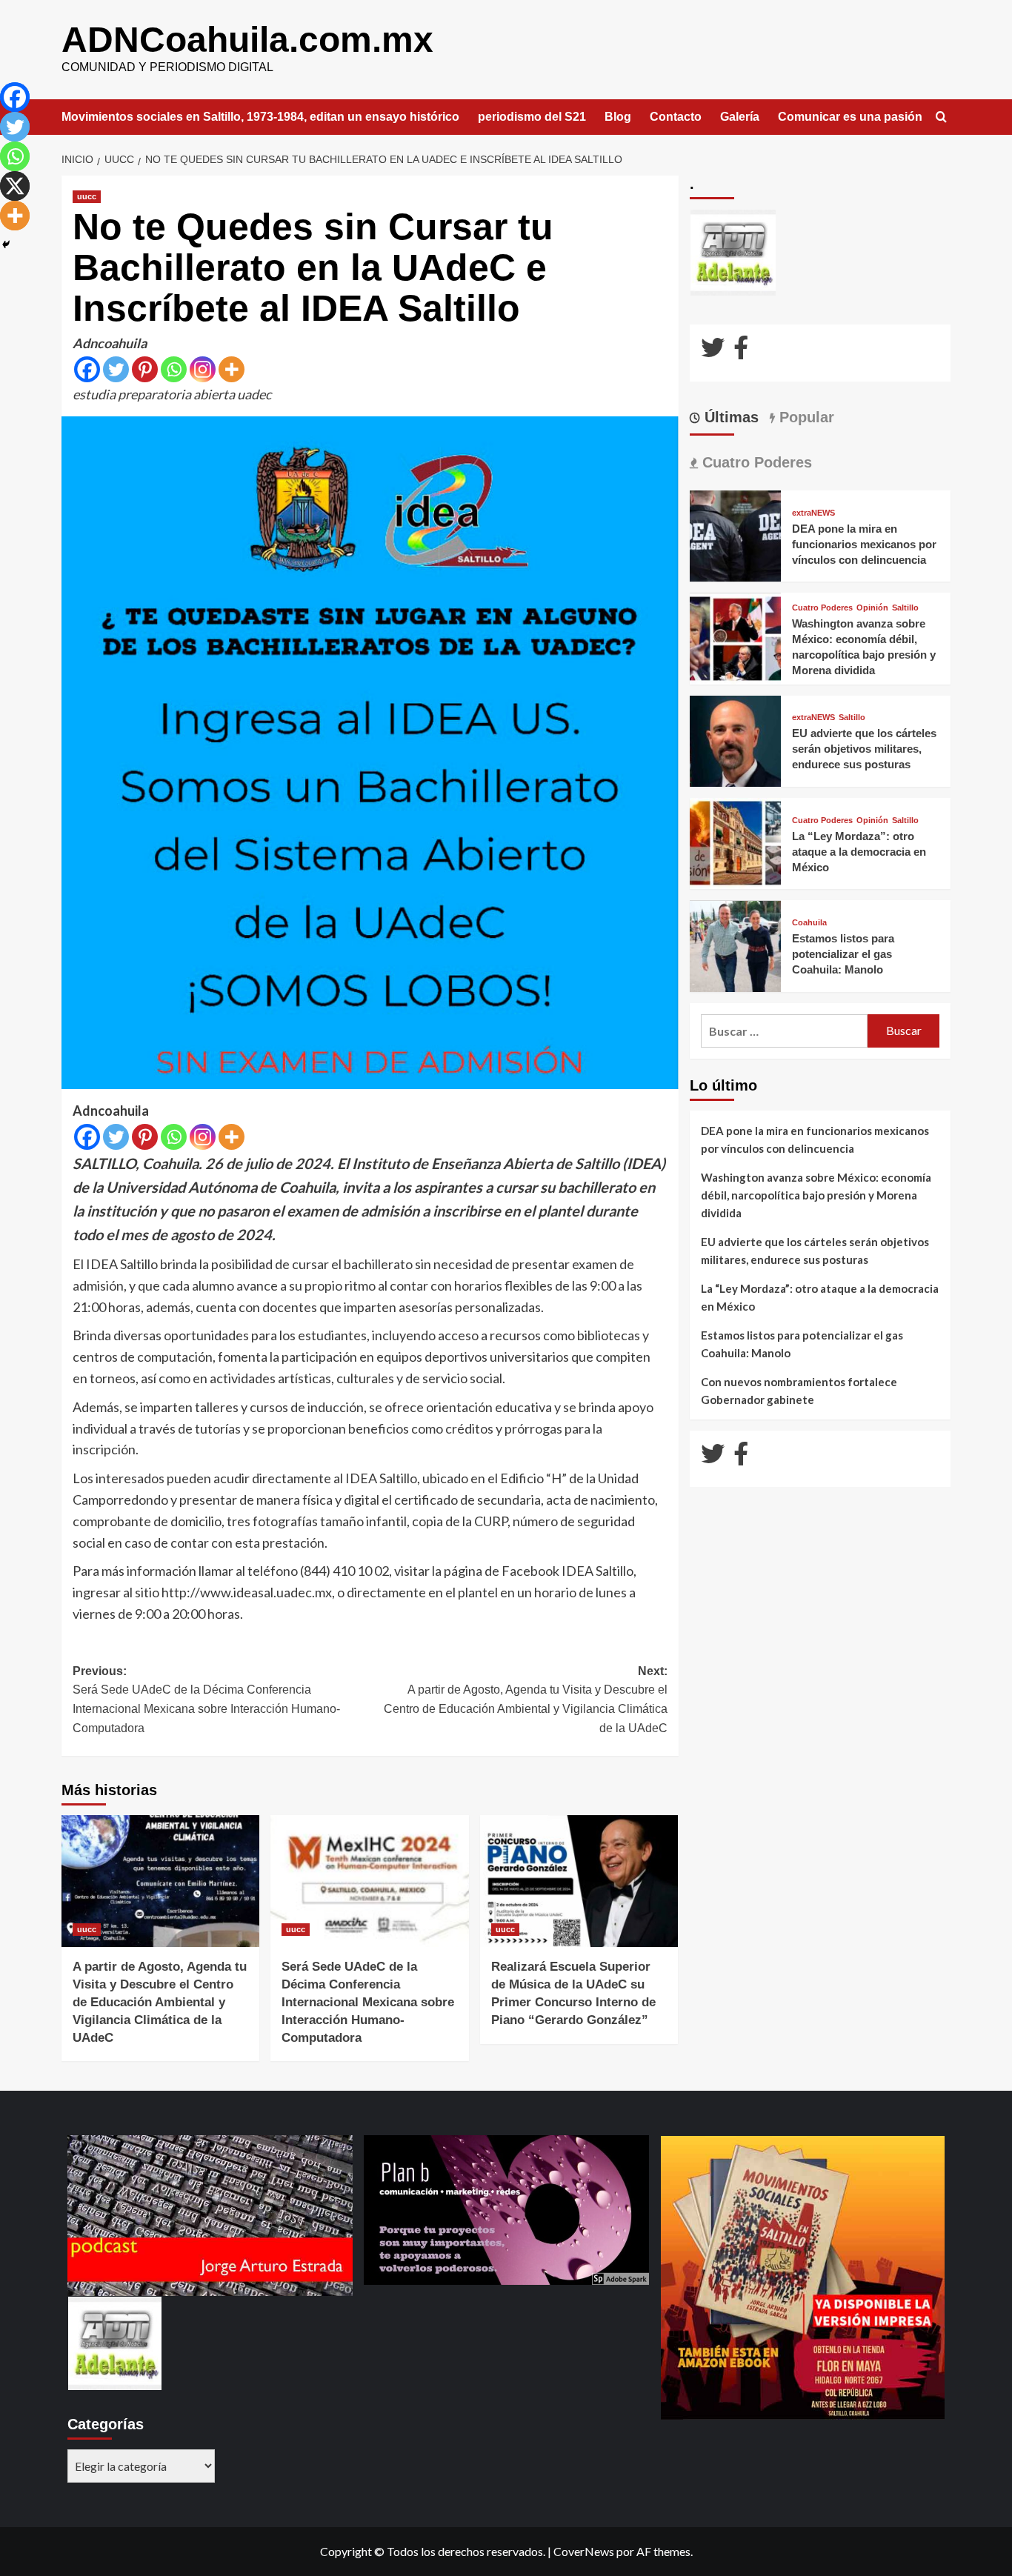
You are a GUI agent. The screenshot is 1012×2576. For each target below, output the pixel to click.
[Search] (941, 117)
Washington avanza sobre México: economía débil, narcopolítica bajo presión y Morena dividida (816, 1195)
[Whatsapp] (174, 369)
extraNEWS (813, 513)
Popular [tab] (805, 417)
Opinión (872, 608)
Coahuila (809, 923)
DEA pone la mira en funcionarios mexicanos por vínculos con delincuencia (864, 544)
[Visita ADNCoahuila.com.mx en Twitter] (713, 352)
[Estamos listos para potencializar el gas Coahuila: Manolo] (735, 945)
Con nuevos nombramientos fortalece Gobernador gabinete (799, 1391)
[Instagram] (203, 369)
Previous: (206, 1700)
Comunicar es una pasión (850, 117)
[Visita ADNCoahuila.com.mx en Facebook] (741, 352)
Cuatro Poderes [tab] (755, 462)
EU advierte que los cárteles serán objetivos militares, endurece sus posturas (864, 749)
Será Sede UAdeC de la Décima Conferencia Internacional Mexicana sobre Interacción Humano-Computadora (368, 2002)
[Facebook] (87, 369)
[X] (15, 186)
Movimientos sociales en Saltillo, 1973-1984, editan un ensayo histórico (260, 117)
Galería (740, 117)
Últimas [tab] (729, 417)
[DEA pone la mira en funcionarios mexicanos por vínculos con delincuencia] (735, 535)
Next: (525, 1700)
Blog (618, 117)
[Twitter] (116, 369)
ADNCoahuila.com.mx (247, 40)
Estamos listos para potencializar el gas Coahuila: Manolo (843, 954)
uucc (87, 196)
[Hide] (6, 244)
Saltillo (905, 608)
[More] (232, 369)
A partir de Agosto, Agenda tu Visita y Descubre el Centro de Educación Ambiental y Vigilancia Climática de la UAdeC (160, 2002)
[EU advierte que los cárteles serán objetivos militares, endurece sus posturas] (735, 740)
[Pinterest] (145, 369)
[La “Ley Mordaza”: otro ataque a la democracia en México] (735, 842)
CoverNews (584, 2551)
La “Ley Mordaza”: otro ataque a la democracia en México (859, 852)
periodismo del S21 (532, 117)
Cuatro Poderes (822, 608)
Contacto (676, 117)
